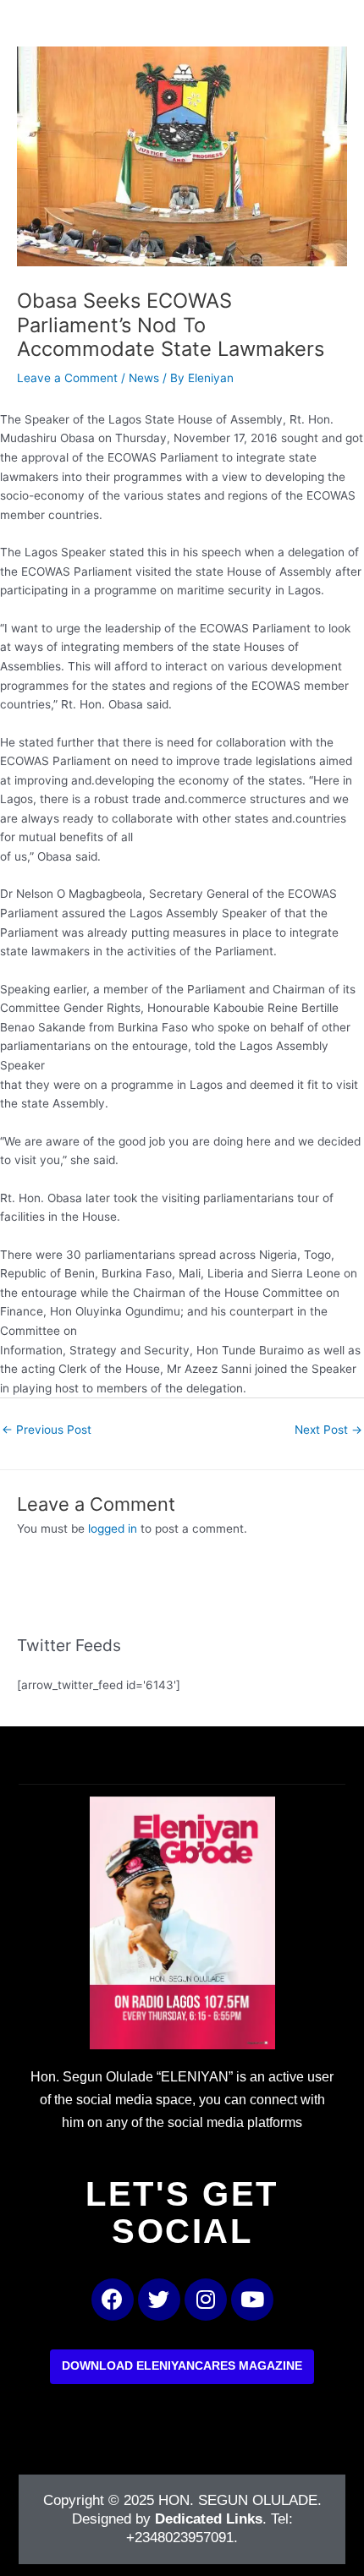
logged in (113, 1529)
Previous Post (47, 1430)
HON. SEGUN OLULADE (238, 2500)
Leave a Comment (67, 378)
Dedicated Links (209, 2519)
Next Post (328, 1430)
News (144, 378)
